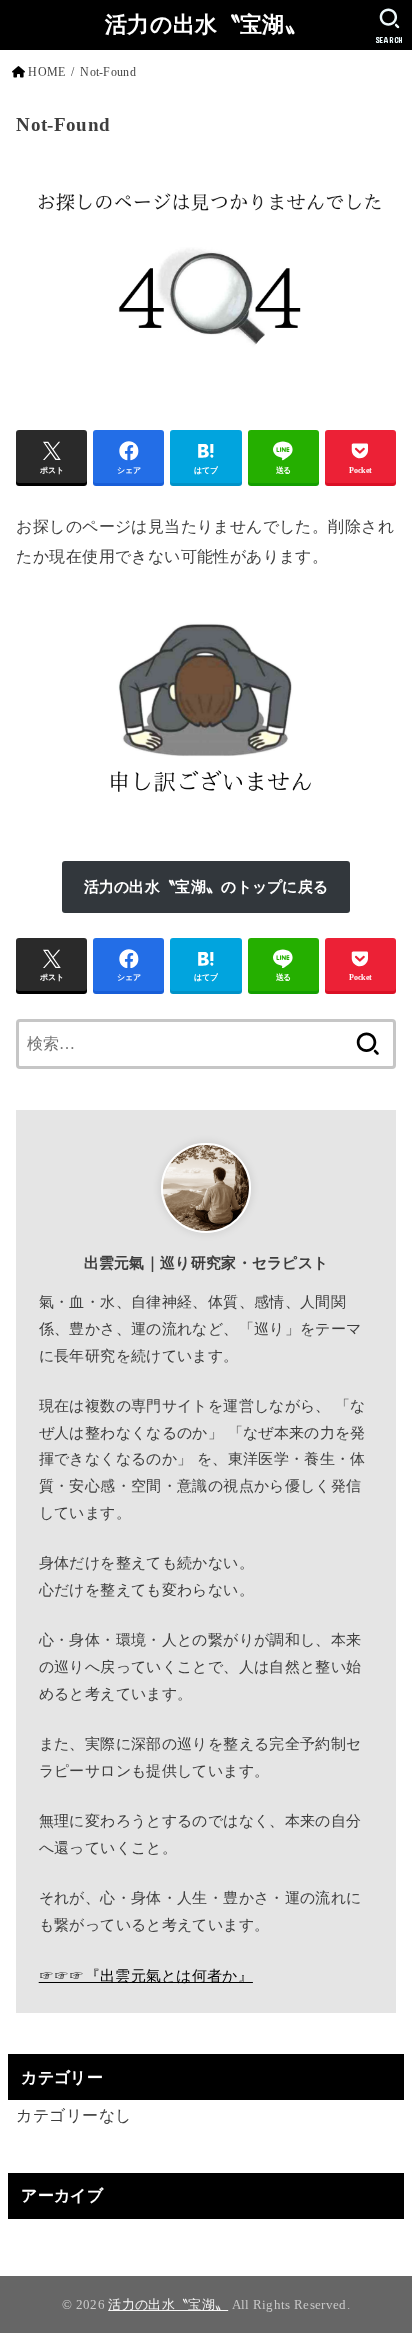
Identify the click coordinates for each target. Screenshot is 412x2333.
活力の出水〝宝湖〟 (206, 24)
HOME (46, 72)
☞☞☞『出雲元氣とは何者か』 (146, 1976)
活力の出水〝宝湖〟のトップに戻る (206, 887)
